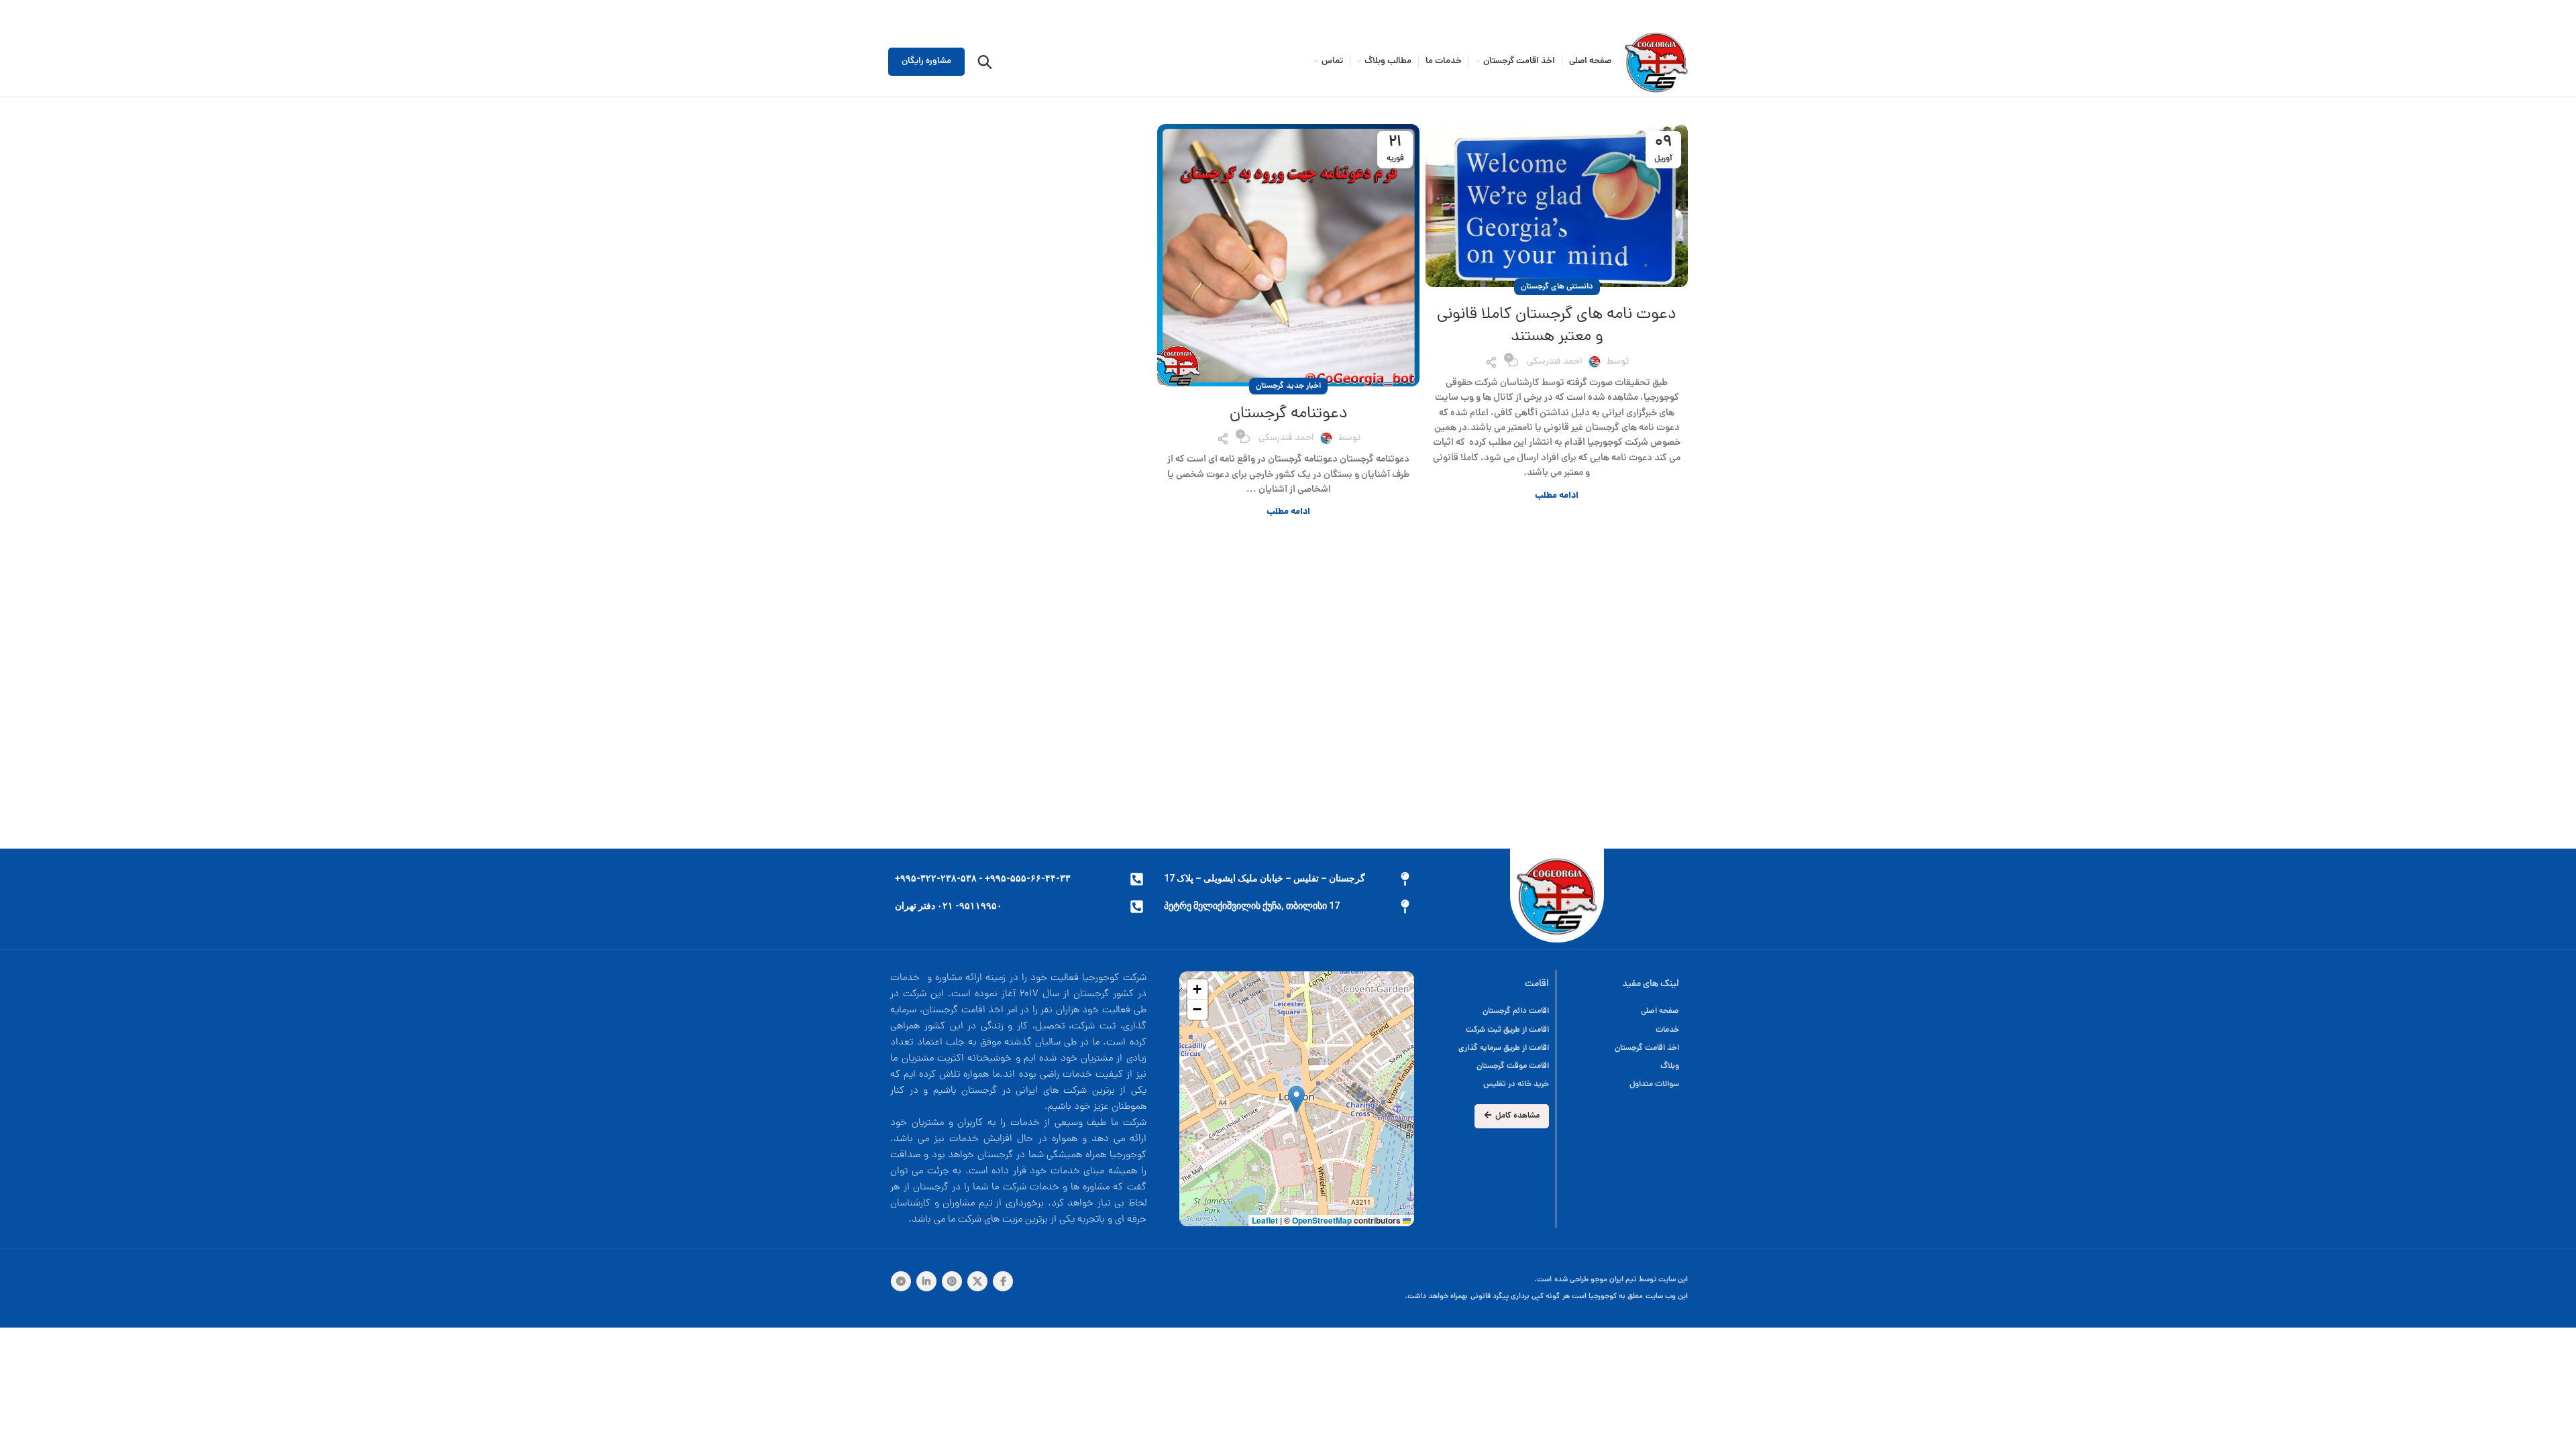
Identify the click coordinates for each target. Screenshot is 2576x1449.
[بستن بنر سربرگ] (17, 13)
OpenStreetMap (1322, 1220)
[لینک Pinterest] (952, 1281)
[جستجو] (985, 62)
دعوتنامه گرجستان (1289, 414)
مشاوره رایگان (926, 61)
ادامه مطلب (1557, 496)
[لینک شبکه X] (977, 1281)
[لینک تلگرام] (901, 1281)
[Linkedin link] (926, 1281)
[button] (1296, 1099)
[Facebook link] (1003, 1281)
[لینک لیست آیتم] (1490, 1011)
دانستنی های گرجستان (1557, 287)
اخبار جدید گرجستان (1288, 386)
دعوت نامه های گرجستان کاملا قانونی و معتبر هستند (1557, 326)
